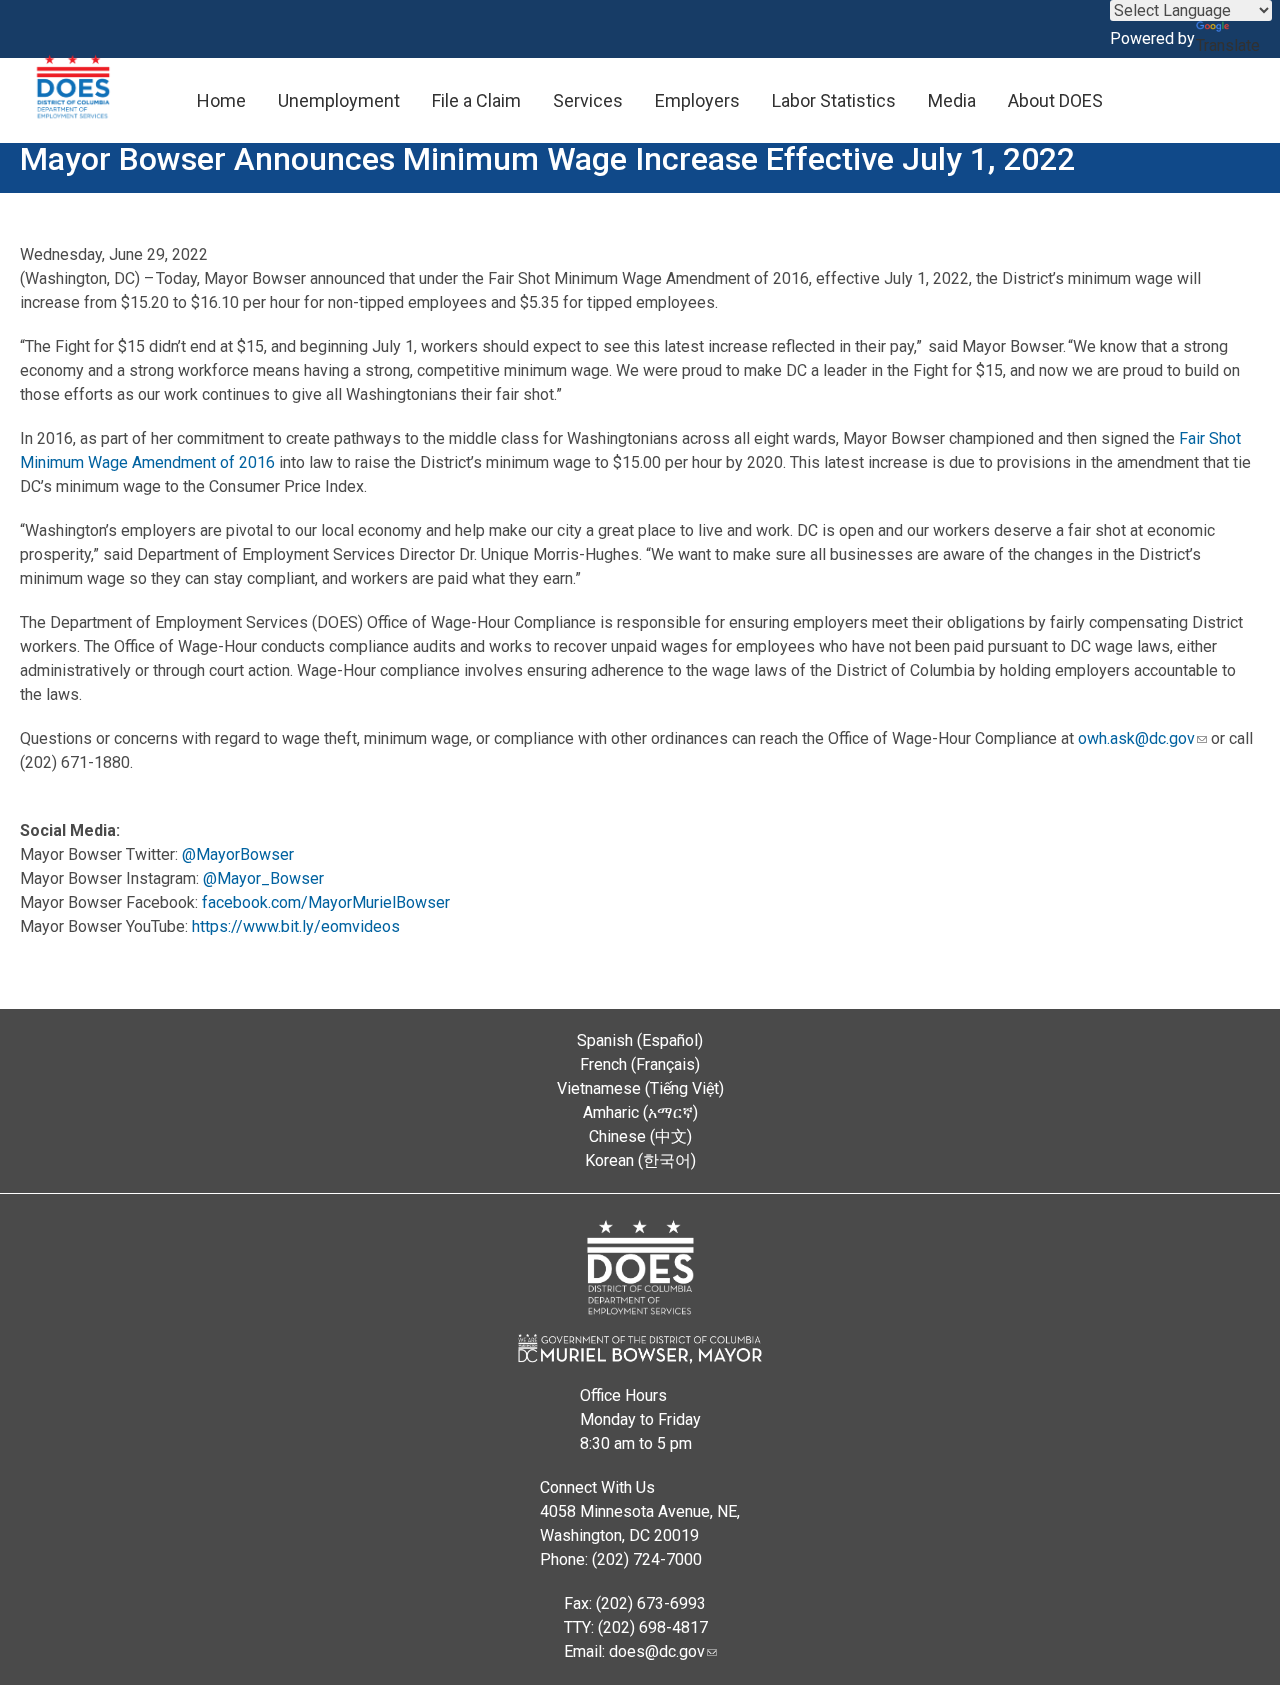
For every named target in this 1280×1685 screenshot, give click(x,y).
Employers (697, 100)
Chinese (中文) (640, 1136)
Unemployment (339, 100)
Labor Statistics (834, 100)
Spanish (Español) (640, 1040)
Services (588, 100)
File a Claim (476, 100)
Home (221, 100)
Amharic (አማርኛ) (640, 1112)
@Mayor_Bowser (263, 878)
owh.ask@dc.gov (1136, 738)
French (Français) (640, 1064)
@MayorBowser (238, 854)
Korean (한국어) (640, 1160)
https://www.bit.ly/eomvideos (296, 926)
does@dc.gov (657, 1651)
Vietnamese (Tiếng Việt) (640, 1088)
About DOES (1055, 100)
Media (952, 100)
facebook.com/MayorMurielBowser (326, 902)
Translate (1228, 45)
